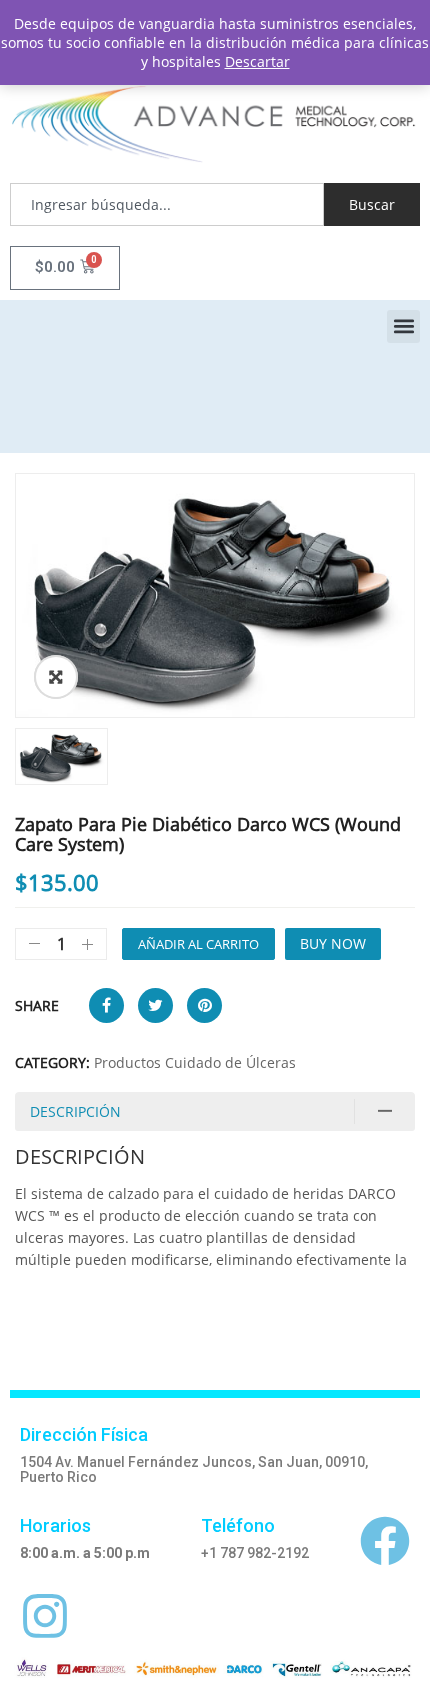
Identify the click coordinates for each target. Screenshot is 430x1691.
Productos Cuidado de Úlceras (195, 1062)
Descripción (75, 1111)
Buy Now (333, 943)
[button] (403, 326)
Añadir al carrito (198, 944)
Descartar (257, 61)
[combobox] (167, 204)
